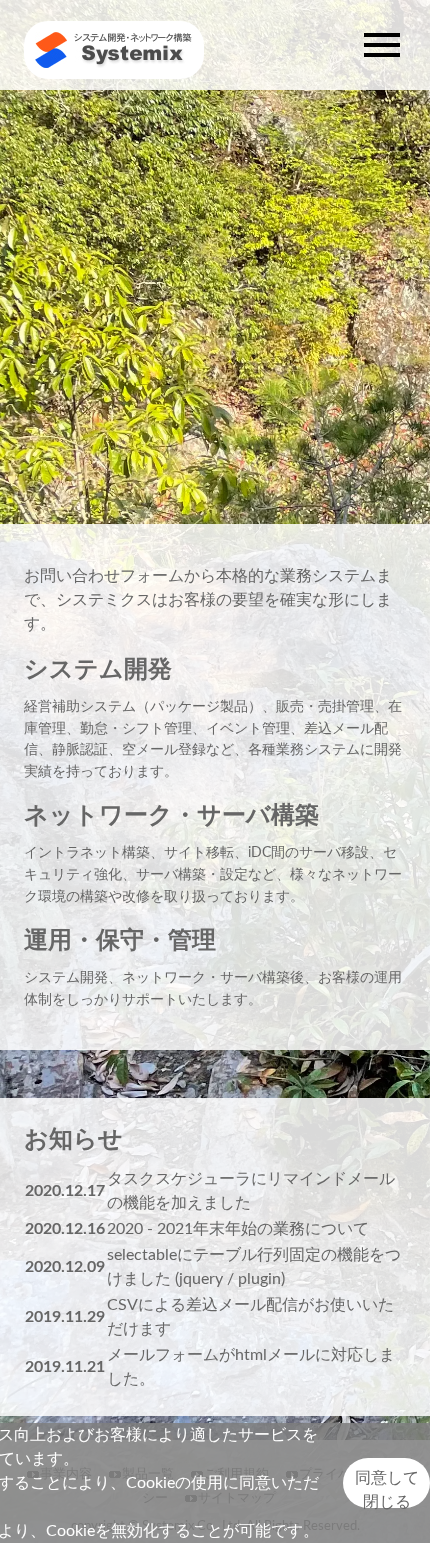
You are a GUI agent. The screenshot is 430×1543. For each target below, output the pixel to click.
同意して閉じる (387, 1489)
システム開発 (98, 670)
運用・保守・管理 (120, 941)
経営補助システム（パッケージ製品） (143, 706)
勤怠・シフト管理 (136, 728)
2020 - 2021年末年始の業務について (238, 1229)
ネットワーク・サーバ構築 (171, 816)
